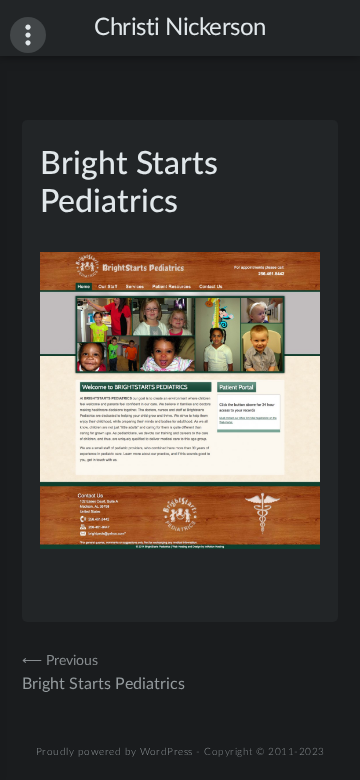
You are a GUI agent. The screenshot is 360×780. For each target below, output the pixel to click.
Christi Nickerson (180, 28)
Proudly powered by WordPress (114, 752)
